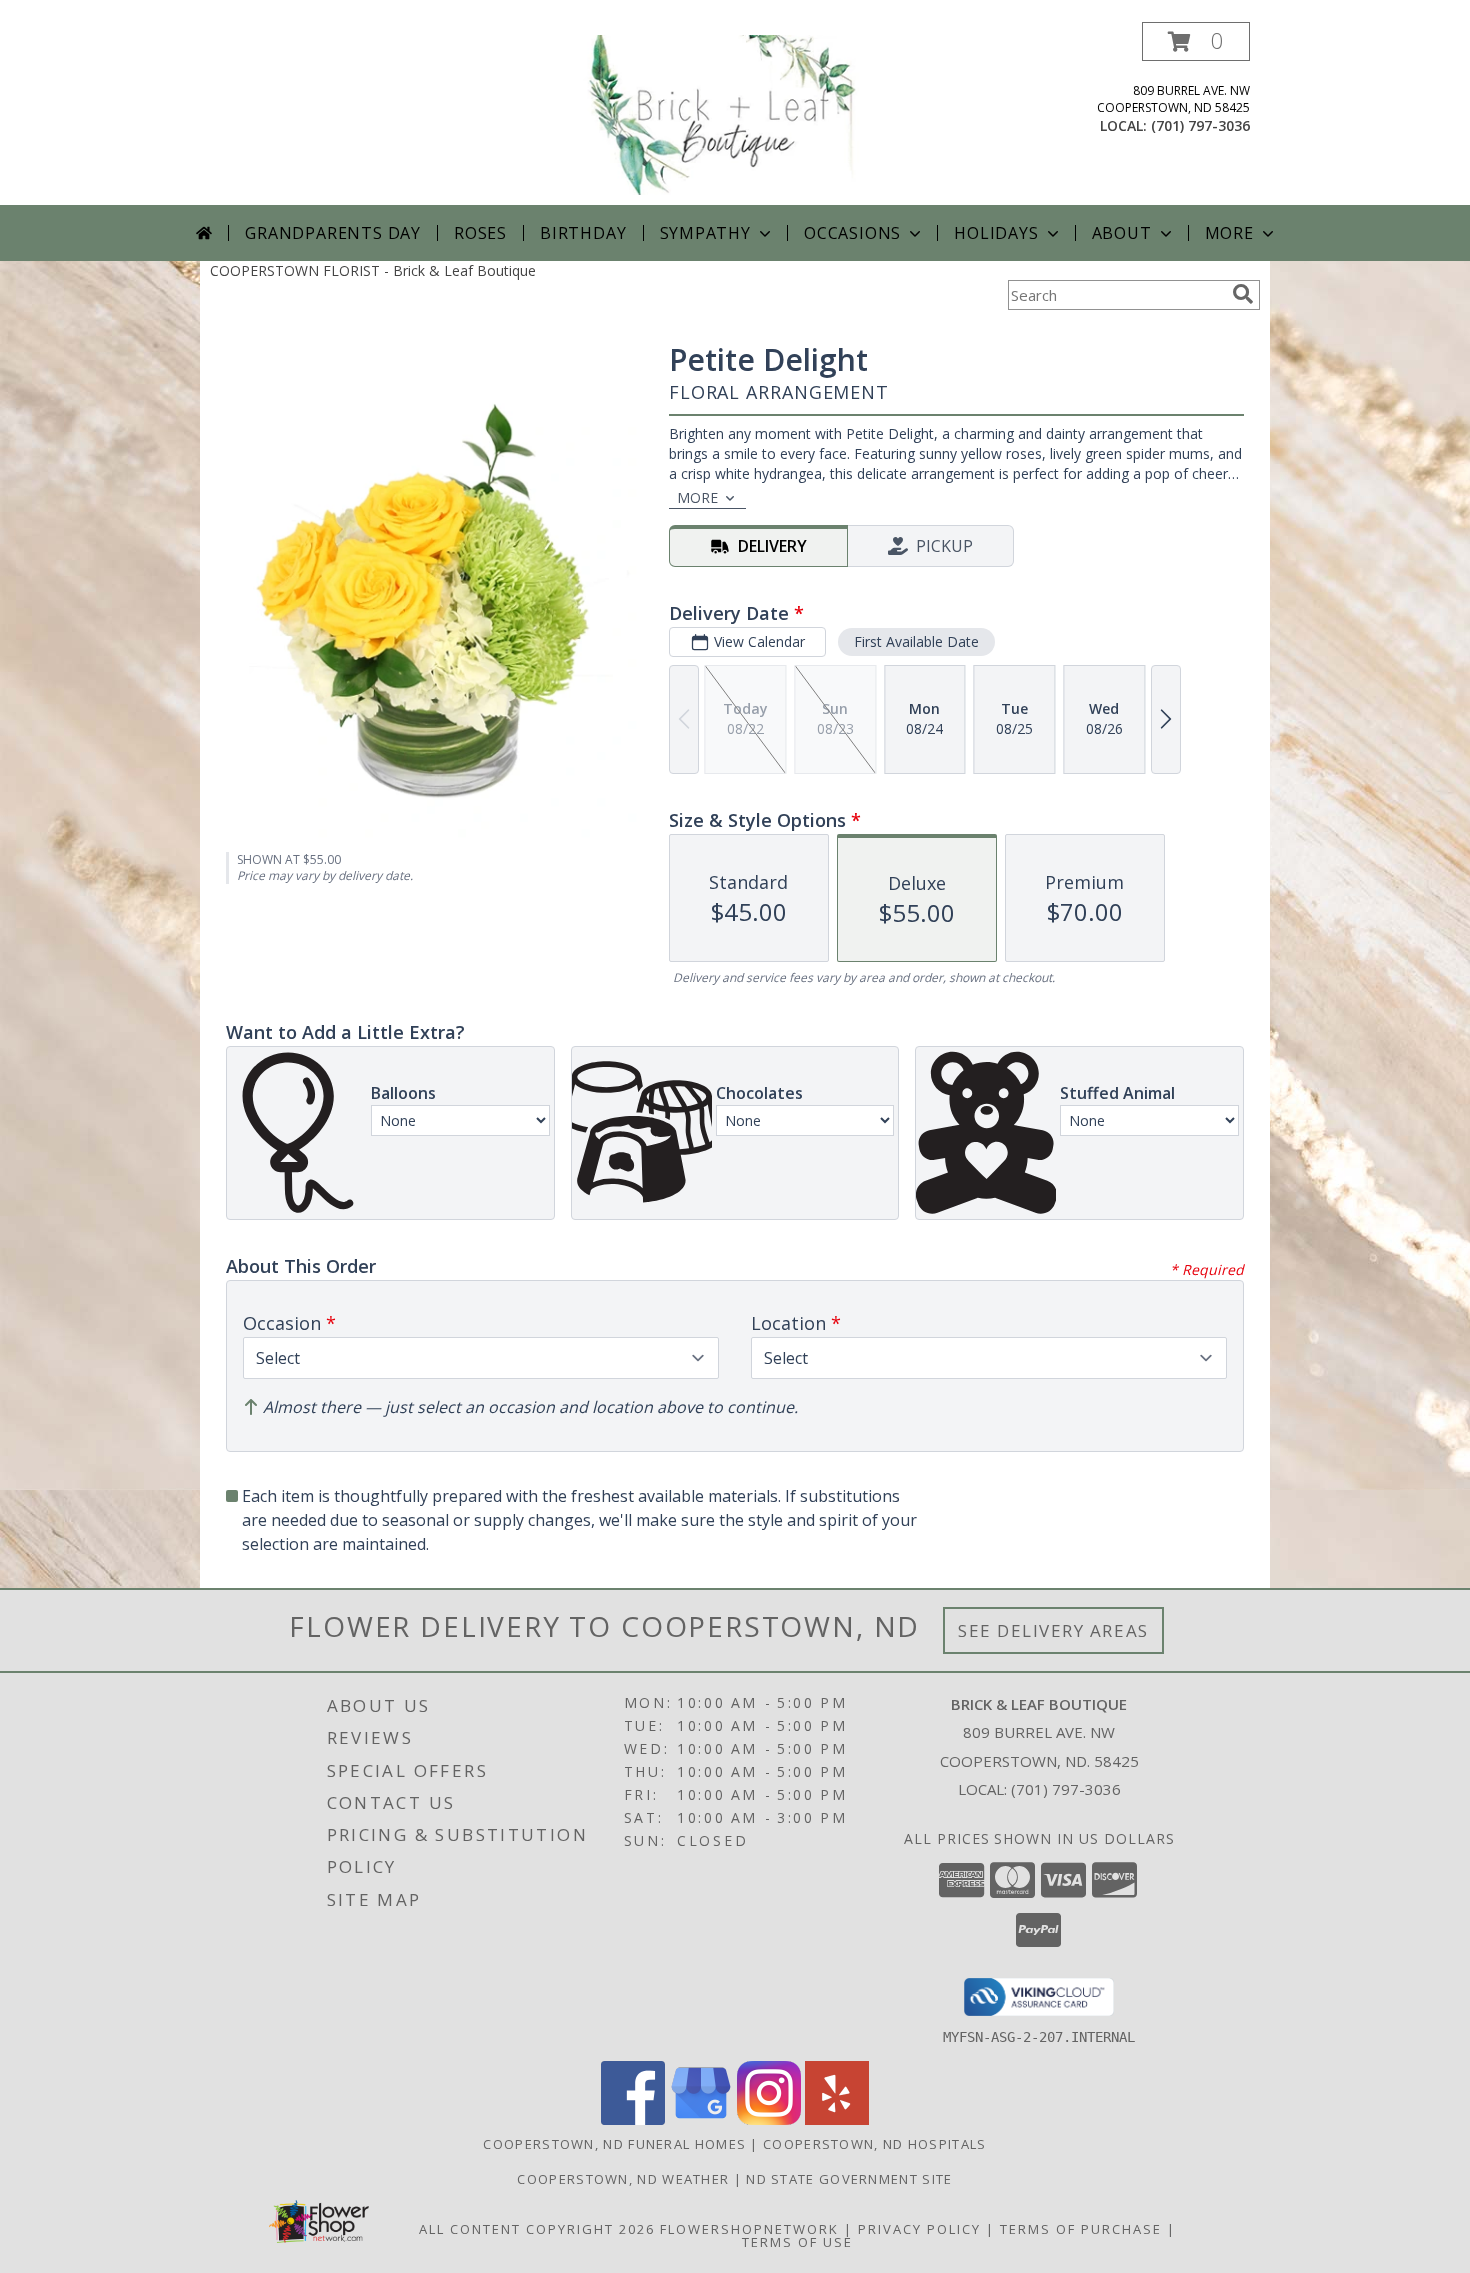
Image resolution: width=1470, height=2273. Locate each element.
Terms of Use (797, 2242)
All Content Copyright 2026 (537, 2229)
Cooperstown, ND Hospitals (875, 2144)
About (1122, 233)
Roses (480, 233)
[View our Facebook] (633, 2119)
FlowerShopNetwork (749, 2229)
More (1229, 233)
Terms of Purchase (1081, 2229)
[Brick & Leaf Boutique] (737, 113)
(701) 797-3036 (1200, 125)
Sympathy (705, 233)
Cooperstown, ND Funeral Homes (614, 2144)
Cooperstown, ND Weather (623, 2179)
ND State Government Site (849, 2179)
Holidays (996, 233)
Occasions (852, 233)
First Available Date (916, 641)
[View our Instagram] (769, 2119)
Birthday (583, 233)
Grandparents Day (333, 233)
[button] (1196, 41)
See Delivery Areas (1053, 1630)
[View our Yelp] (837, 2119)
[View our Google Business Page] (701, 2119)
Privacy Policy (919, 2229)
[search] (1243, 294)
